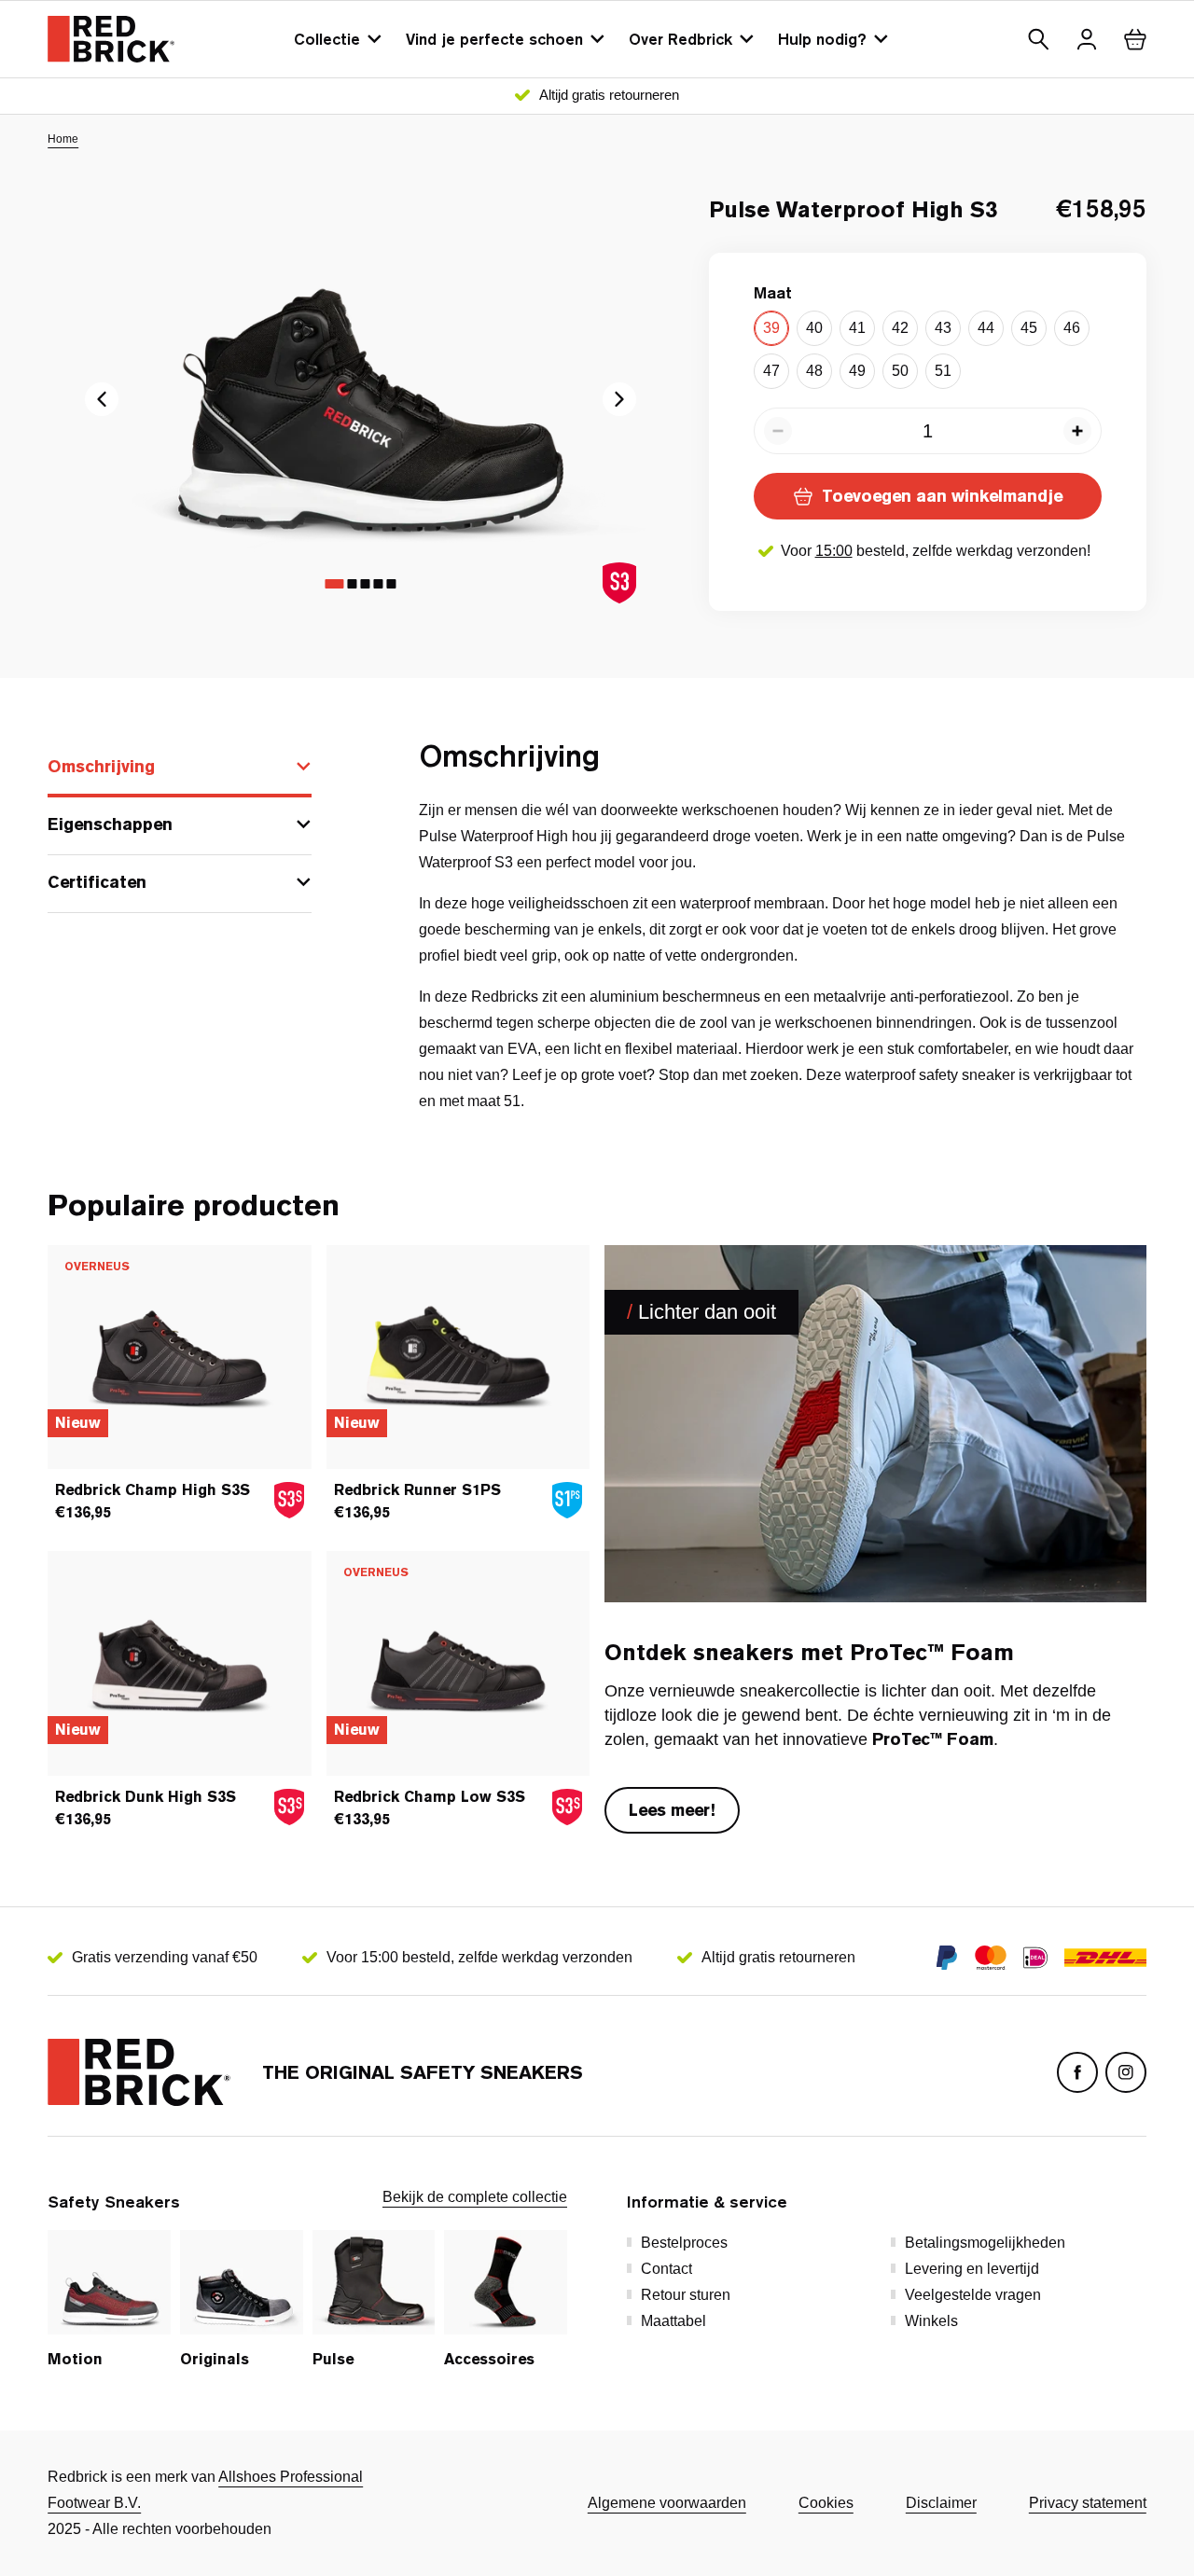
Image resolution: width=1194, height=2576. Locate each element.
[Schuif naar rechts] (102, 399)
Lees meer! (672, 1810)
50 (900, 371)
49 (857, 371)
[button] (1038, 39)
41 (857, 328)
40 (814, 328)
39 (771, 328)
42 (900, 328)
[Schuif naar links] (619, 399)
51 (943, 371)
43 (943, 328)
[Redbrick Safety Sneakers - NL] (111, 39)
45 (1029, 328)
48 (814, 371)
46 (1072, 328)
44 (986, 328)
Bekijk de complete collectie (475, 2197)
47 (771, 371)
